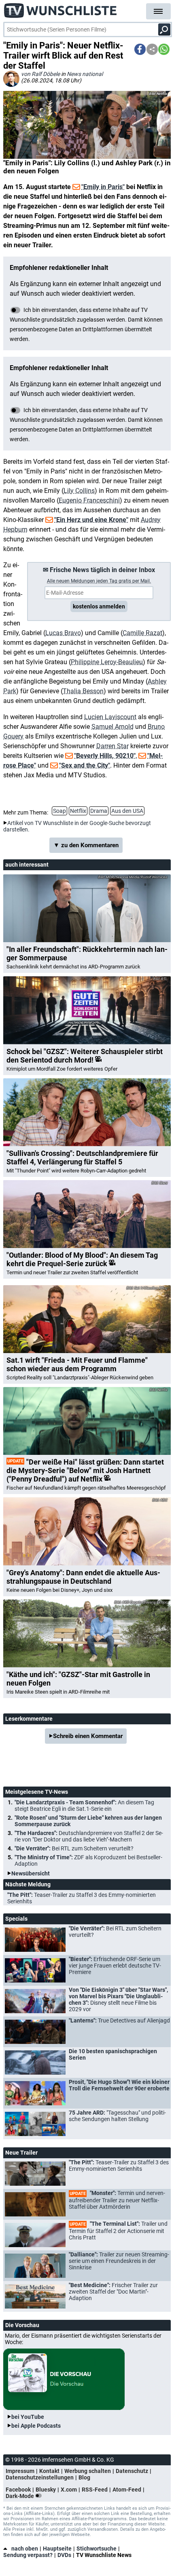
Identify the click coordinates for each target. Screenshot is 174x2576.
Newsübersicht (31, 1873)
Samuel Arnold (112, 727)
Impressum (20, 2471)
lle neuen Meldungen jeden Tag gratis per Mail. (99, 581)
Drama (99, 811)
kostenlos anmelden (99, 606)
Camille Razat (142, 633)
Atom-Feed (127, 2490)
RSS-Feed (95, 2490)
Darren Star (112, 746)
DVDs (64, 2555)
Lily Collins (79, 491)
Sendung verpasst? (28, 2555)
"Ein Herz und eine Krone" (91, 520)
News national (85, 74)
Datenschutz (132, 2471)
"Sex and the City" (85, 765)
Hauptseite (57, 2549)
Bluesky (46, 2490)
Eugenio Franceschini (89, 500)
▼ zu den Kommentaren (86, 845)
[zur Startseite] (61, 8)
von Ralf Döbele (40, 74)
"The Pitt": (82, 1898)
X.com (69, 2490)
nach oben (25, 2549)
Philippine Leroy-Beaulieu (107, 662)
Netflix (78, 811)
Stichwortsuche (97, 2549)
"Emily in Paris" (103, 187)
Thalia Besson (83, 691)
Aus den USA (127, 811)
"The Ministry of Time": (88, 1860)
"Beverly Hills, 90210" (105, 756)
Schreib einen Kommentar (88, 1736)
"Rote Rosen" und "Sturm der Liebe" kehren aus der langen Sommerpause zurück (88, 1821)
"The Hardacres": (89, 1836)
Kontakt (49, 2471)
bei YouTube (28, 2417)
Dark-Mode (20, 2496)
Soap (59, 811)
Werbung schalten (88, 2471)
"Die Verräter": (74, 1848)
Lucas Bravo (63, 633)
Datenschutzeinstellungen (40, 2477)
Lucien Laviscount (110, 717)
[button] (140, 49)
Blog (84, 2477)
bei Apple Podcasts (36, 2426)
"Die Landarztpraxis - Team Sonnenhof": (84, 1806)
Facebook (18, 2490)
